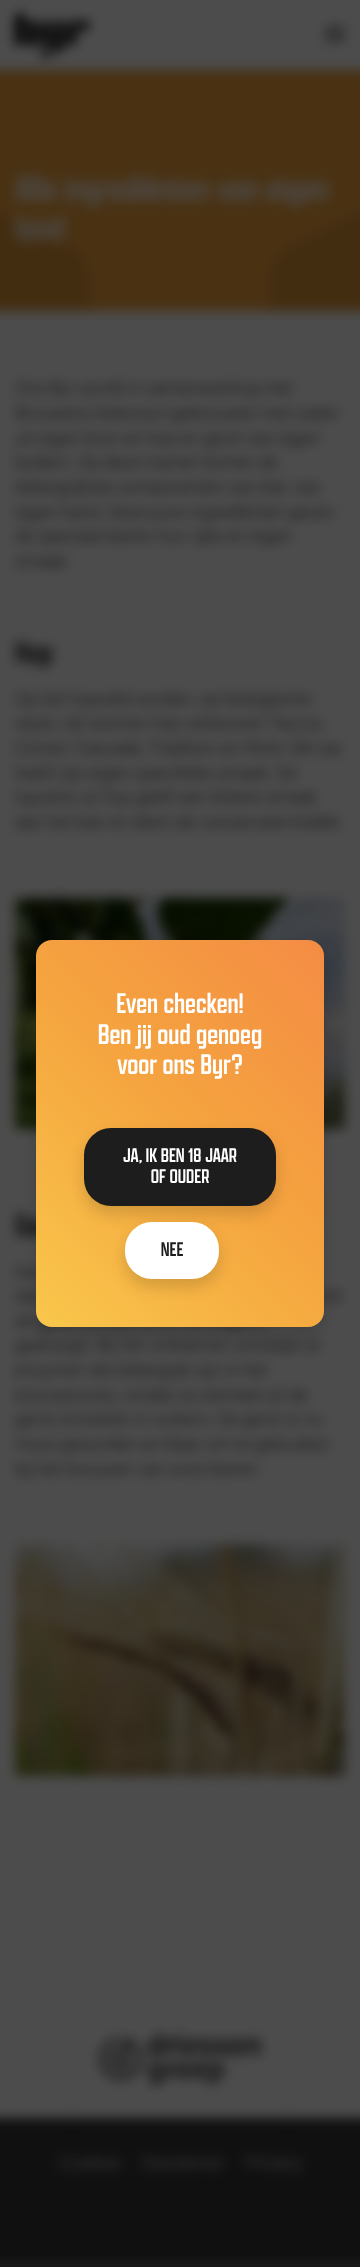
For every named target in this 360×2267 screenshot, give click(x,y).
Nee (172, 1250)
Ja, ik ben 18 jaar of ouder (180, 1166)
